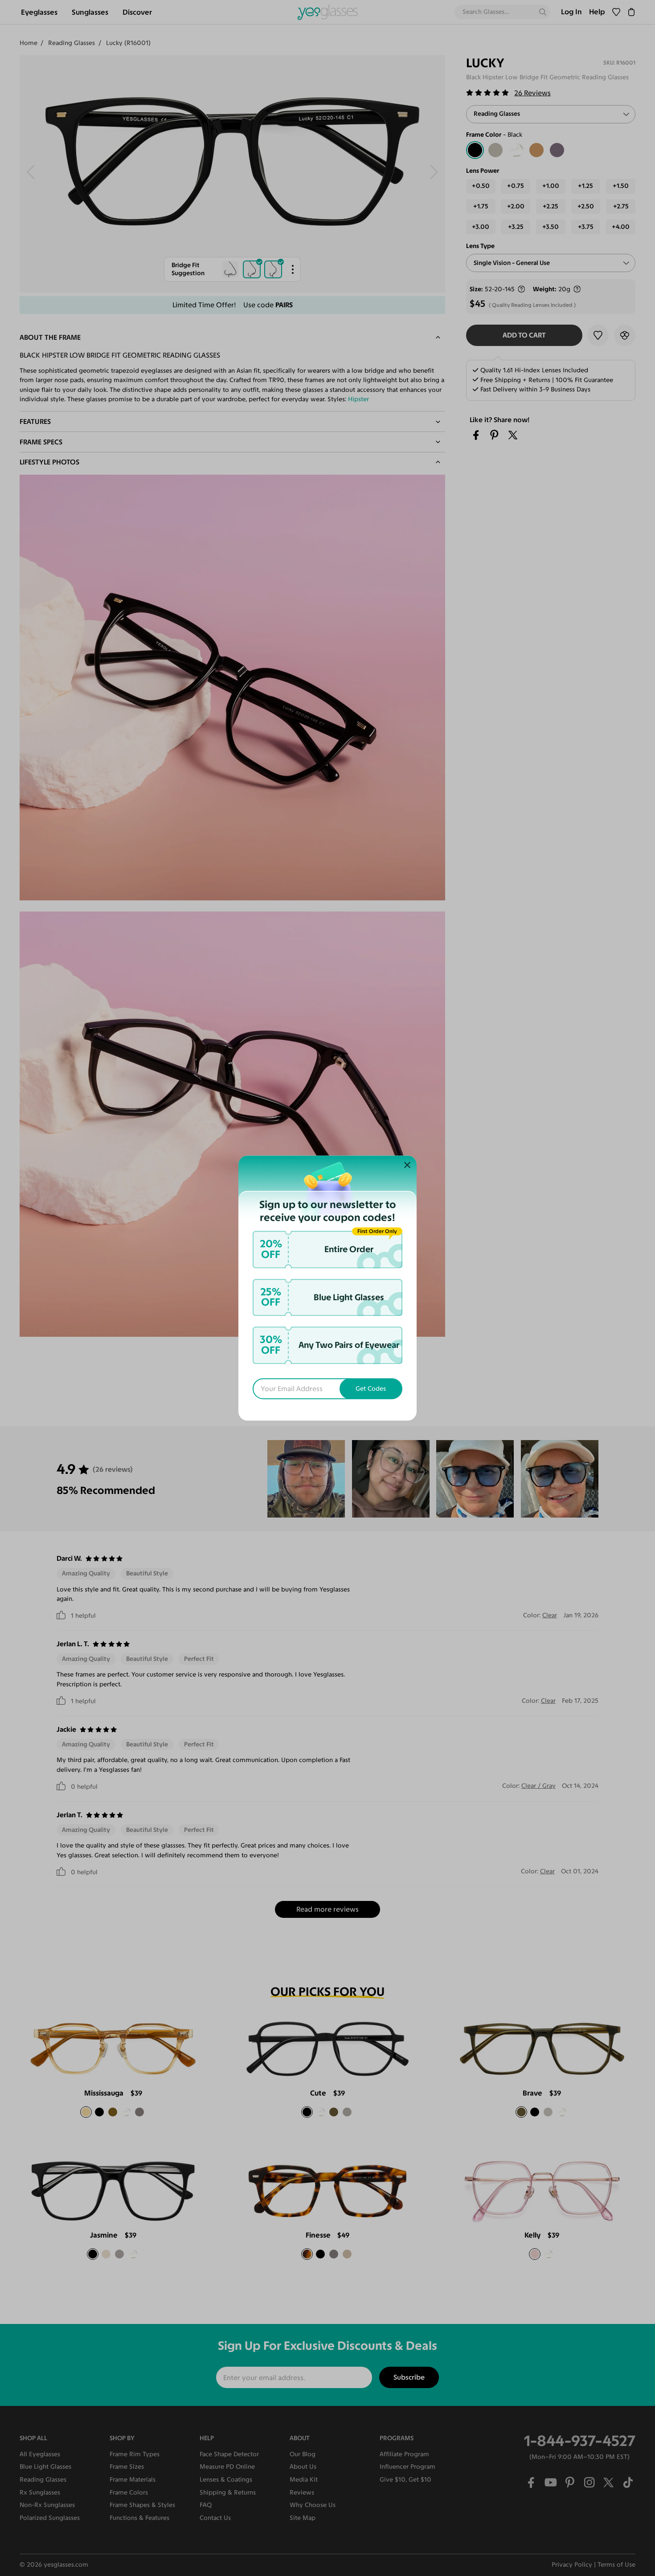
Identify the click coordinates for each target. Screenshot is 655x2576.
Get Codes (371, 1389)
